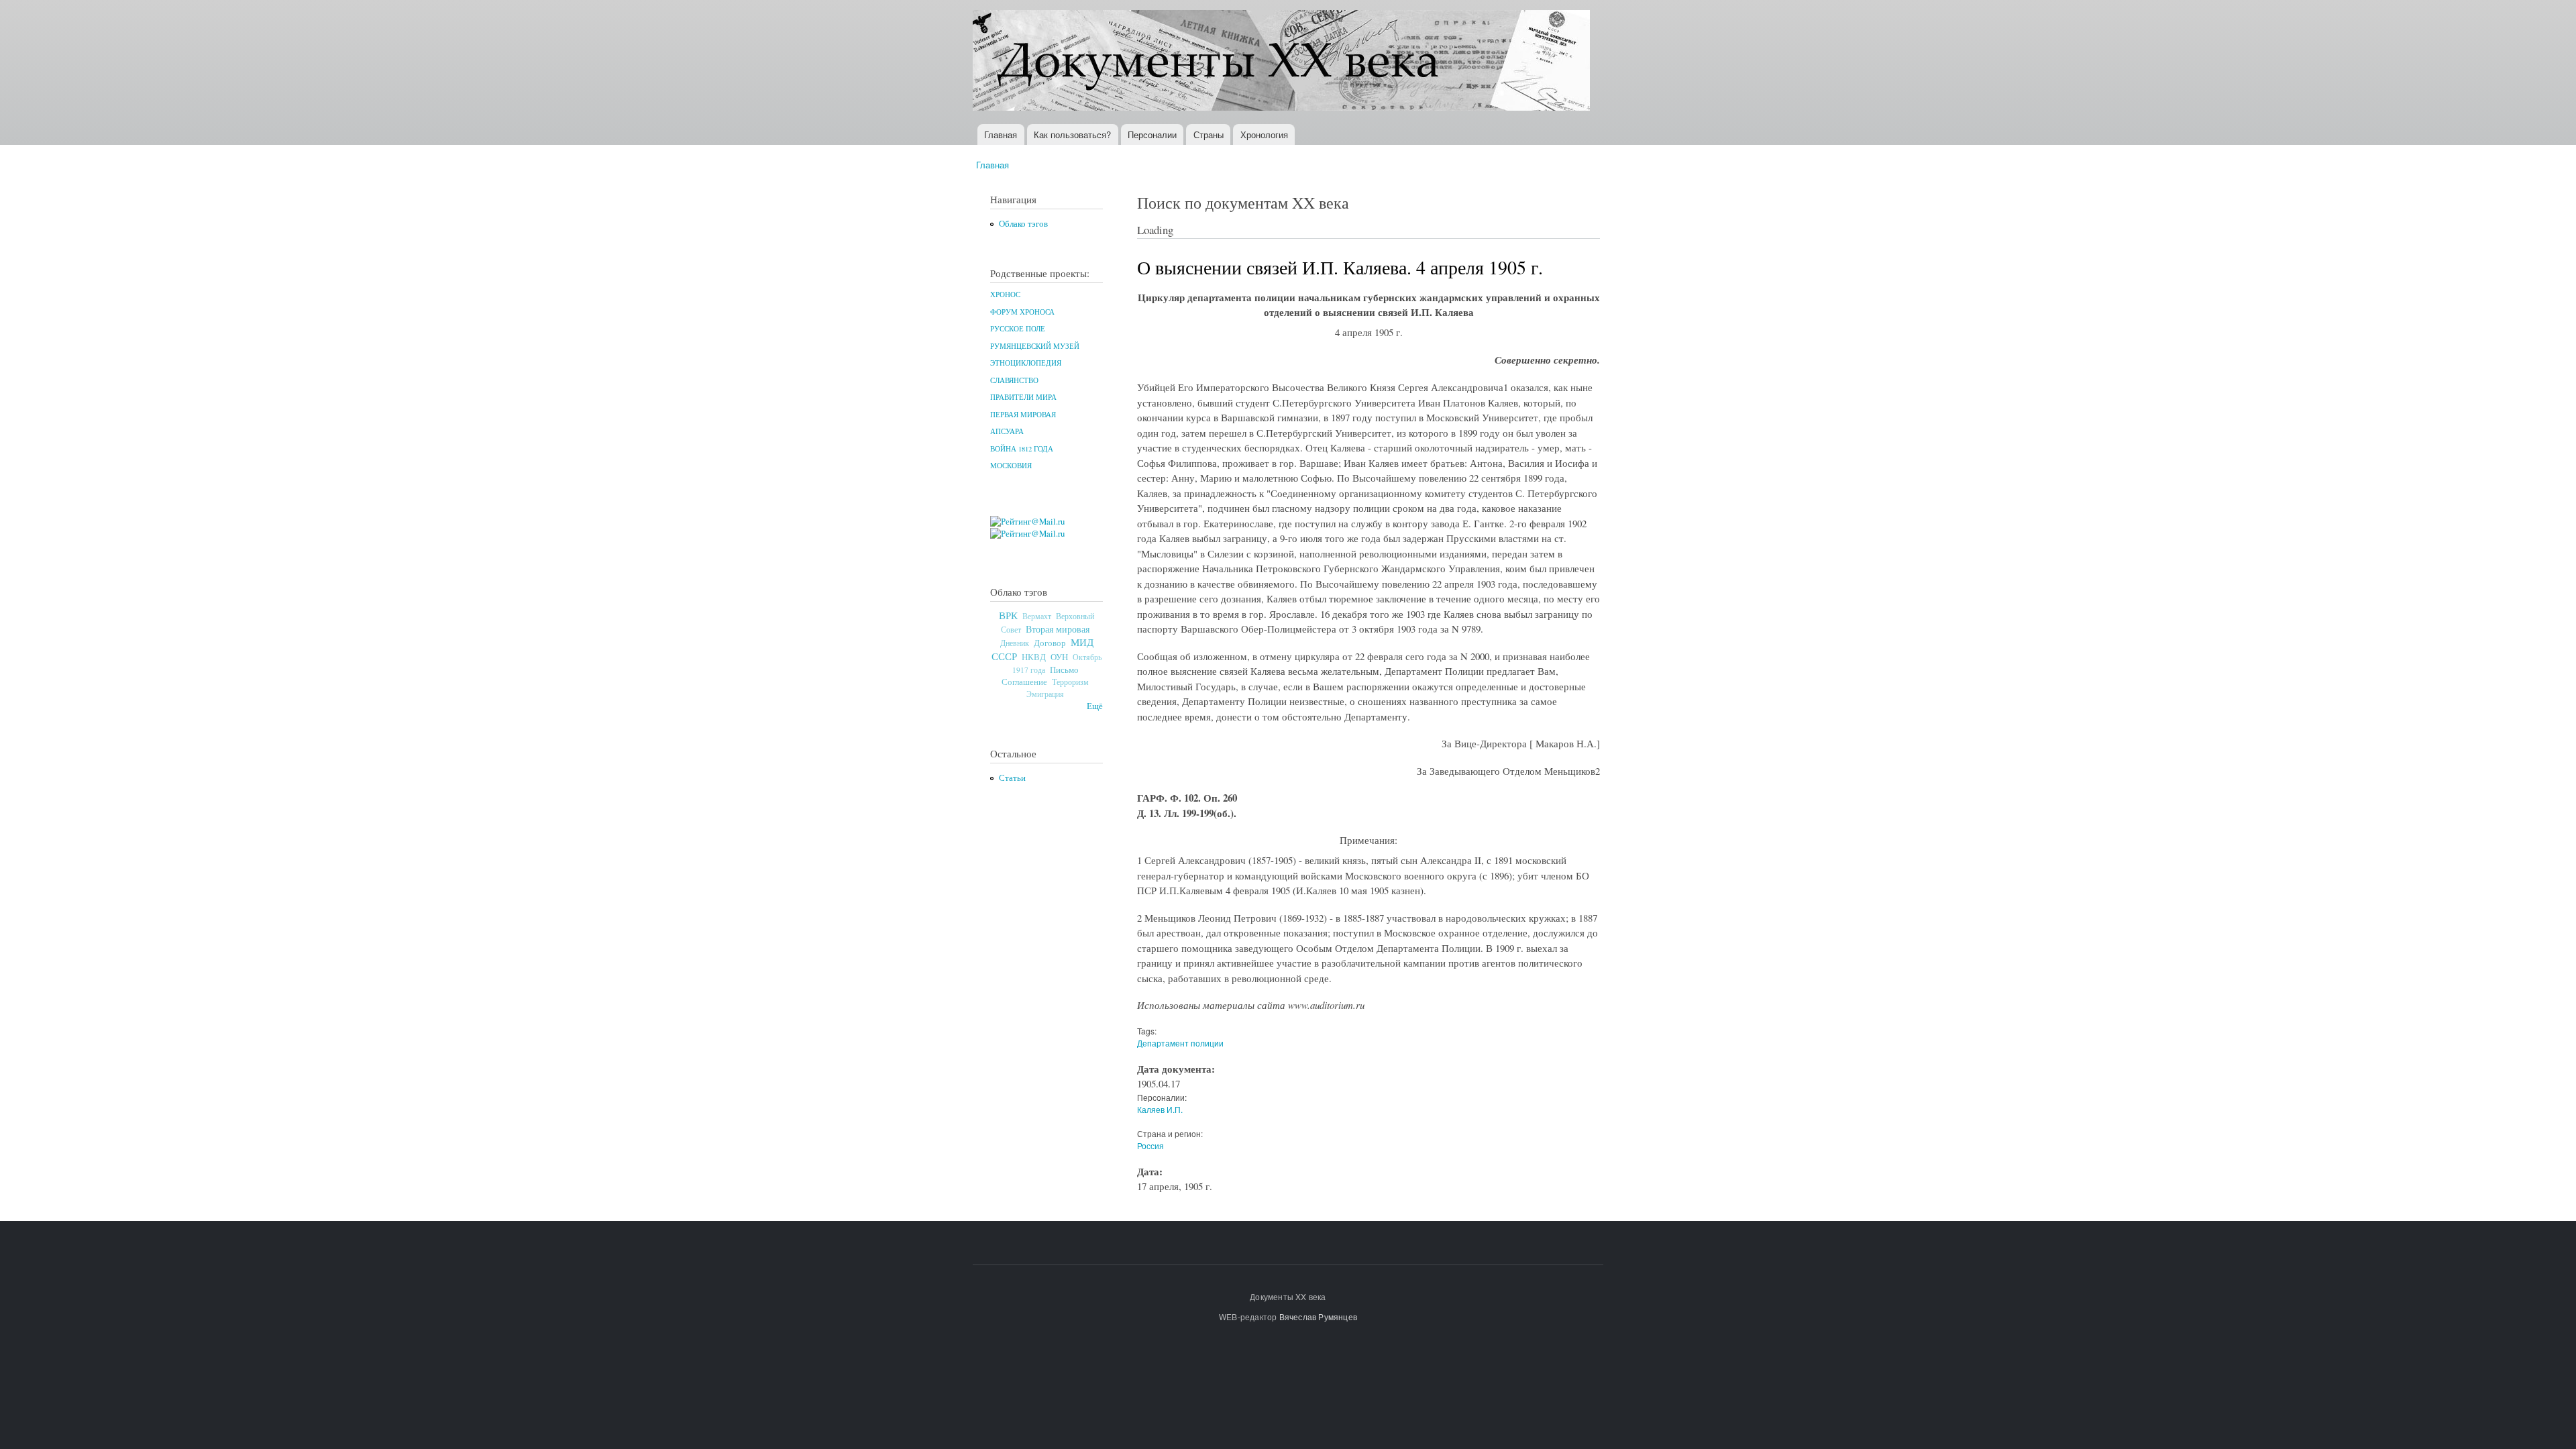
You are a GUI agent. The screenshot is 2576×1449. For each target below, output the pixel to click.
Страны (1209, 135)
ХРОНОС (1005, 294)
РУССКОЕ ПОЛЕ (1018, 329)
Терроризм (1070, 682)
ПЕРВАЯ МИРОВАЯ (1023, 415)
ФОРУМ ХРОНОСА (1022, 312)
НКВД (1034, 657)
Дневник (1015, 643)
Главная (1001, 135)
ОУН (1059, 657)
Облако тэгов (1023, 224)
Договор (1050, 643)
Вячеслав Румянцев (1318, 1317)
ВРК (1008, 615)
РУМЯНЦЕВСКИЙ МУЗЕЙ (1035, 346)
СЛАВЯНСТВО (1014, 380)
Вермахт (1037, 616)
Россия (1150, 1145)
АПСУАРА (1007, 431)
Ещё (1095, 706)
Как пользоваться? (1072, 135)
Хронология (1264, 135)
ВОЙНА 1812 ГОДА (1022, 449)
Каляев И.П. (1160, 1109)
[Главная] (1283, 62)
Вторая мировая (1058, 629)
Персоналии (1152, 135)
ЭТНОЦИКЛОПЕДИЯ (1026, 363)
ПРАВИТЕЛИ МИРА (1023, 397)
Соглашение (1024, 682)
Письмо (1064, 669)
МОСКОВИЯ (1011, 466)
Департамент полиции (1180, 1043)
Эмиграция (1045, 694)
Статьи (1012, 778)
